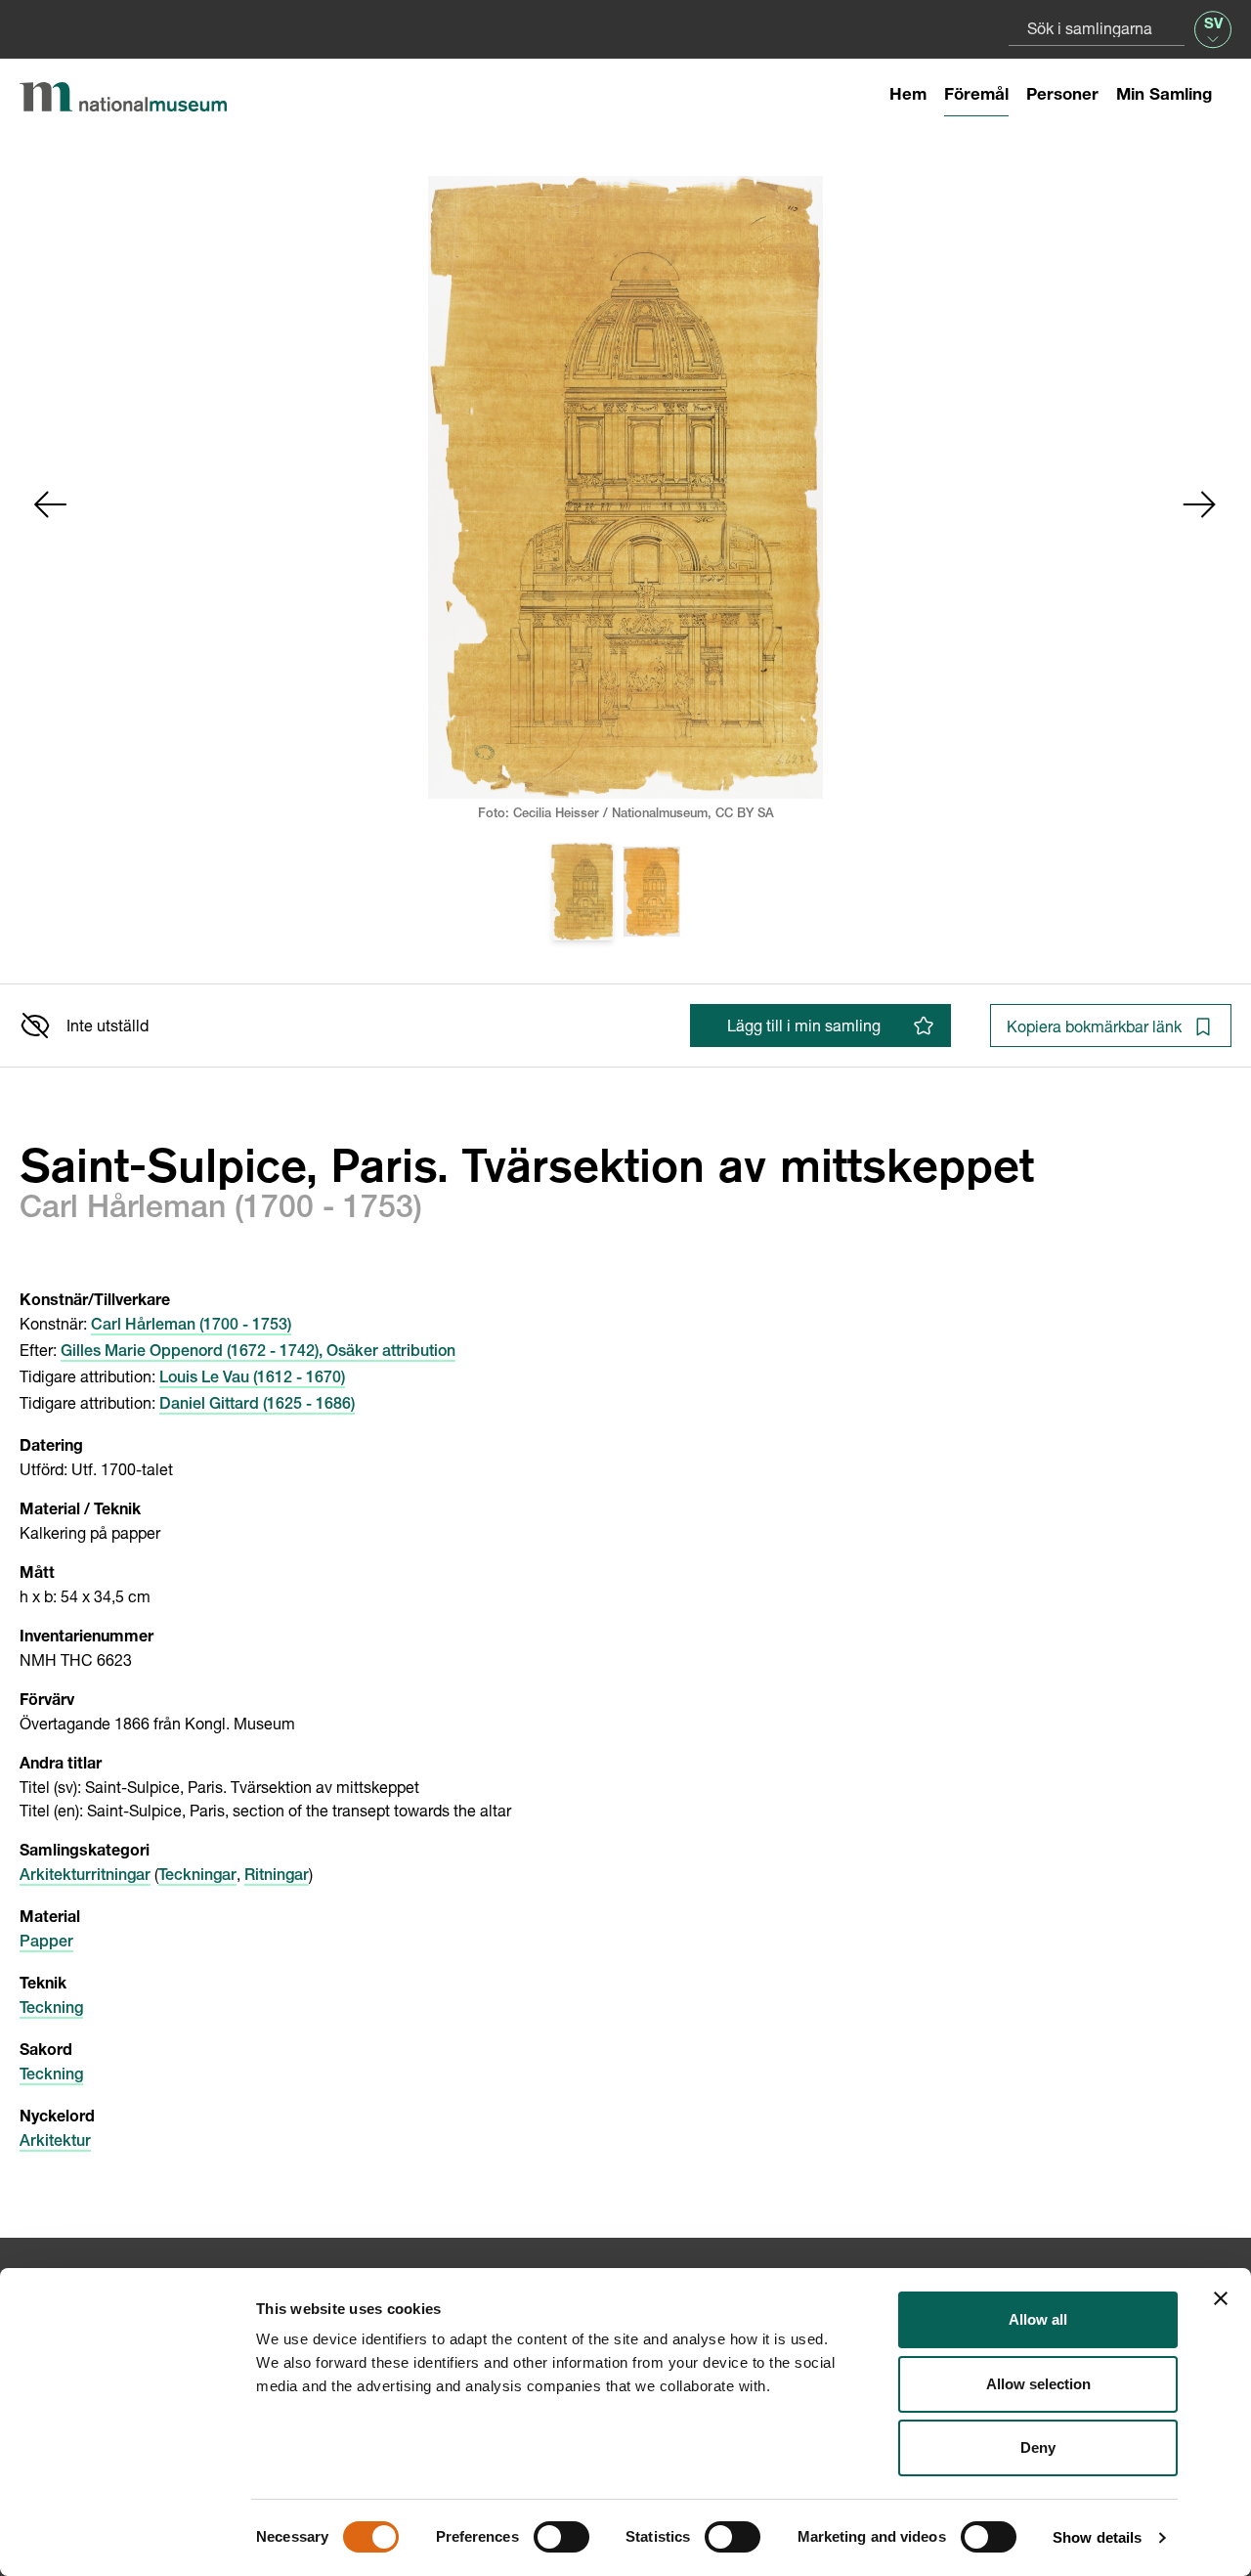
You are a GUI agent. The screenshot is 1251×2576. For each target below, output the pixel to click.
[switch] (561, 2537)
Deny (1038, 2447)
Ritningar (277, 1877)
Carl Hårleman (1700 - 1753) (191, 1327)
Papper (46, 1943)
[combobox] (1097, 28)
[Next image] (1200, 504)
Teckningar (197, 1877)
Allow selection (1038, 2384)
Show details (1097, 2537)
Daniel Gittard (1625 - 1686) (257, 1406)
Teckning (51, 2010)
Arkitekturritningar (85, 1877)
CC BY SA (745, 815)
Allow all (1038, 2319)
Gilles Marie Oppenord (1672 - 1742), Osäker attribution (258, 1353)
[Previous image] (51, 504)
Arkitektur (55, 2143)
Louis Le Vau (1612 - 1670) (252, 1379)
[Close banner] (1221, 2298)
